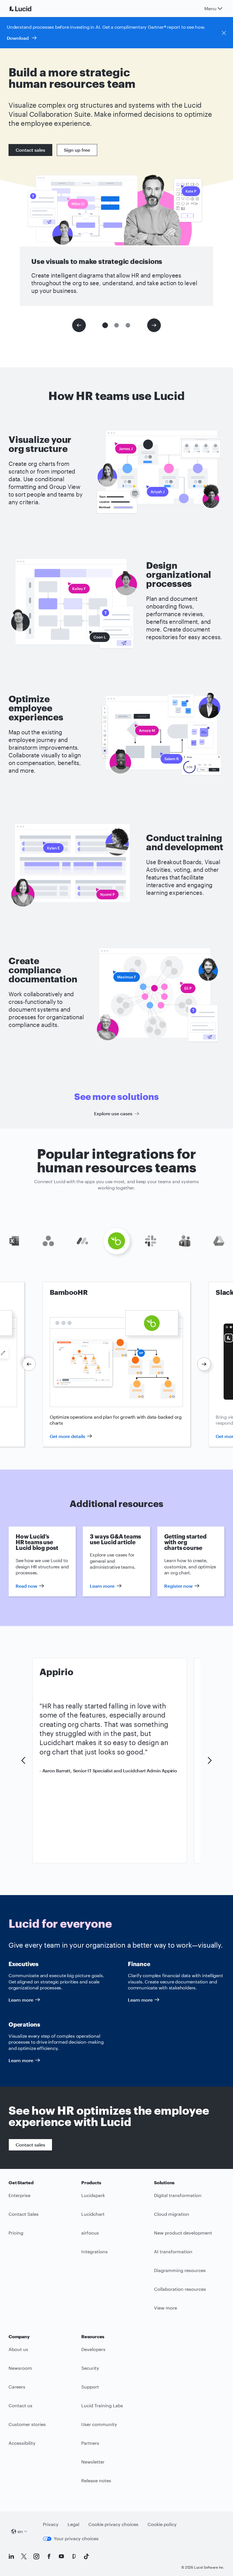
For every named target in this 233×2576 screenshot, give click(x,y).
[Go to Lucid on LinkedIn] (11, 2556)
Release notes (96, 2480)
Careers (17, 2387)
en (20, 2531)
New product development (183, 2233)
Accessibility (22, 2443)
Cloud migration (172, 2214)
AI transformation (173, 2251)
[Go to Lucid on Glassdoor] (74, 2556)
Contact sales (30, 150)
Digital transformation (178, 2195)
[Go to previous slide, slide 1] (79, 325)
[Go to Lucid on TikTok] (86, 2556)
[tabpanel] (116, 1364)
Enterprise (19, 2195)
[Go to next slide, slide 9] (204, 1364)
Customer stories (27, 2424)
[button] (105, 325)
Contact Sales (24, 2214)
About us (18, 2349)
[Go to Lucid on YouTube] (61, 2556)
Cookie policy (162, 2524)
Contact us (20, 2405)
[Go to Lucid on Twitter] (24, 2556)
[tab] (14, 1241)
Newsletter (93, 2462)
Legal (73, 2524)
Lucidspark (93, 2195)
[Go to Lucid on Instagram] (36, 2556)
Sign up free (77, 150)
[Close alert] (224, 33)
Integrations (94, 2251)
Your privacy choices (76, 2538)
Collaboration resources (180, 2289)
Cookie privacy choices (113, 2524)
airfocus (90, 2233)
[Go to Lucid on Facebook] (49, 2556)
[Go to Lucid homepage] (27, 9)
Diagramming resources (180, 2270)
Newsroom (20, 2368)
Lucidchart (93, 2214)
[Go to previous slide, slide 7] (29, 1364)
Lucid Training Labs (102, 2405)
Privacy (51, 2524)
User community (99, 2424)
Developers (93, 2349)
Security (90, 2368)
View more (166, 2308)
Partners (90, 2443)
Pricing (16, 2233)
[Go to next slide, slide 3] (154, 325)
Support (90, 2387)
